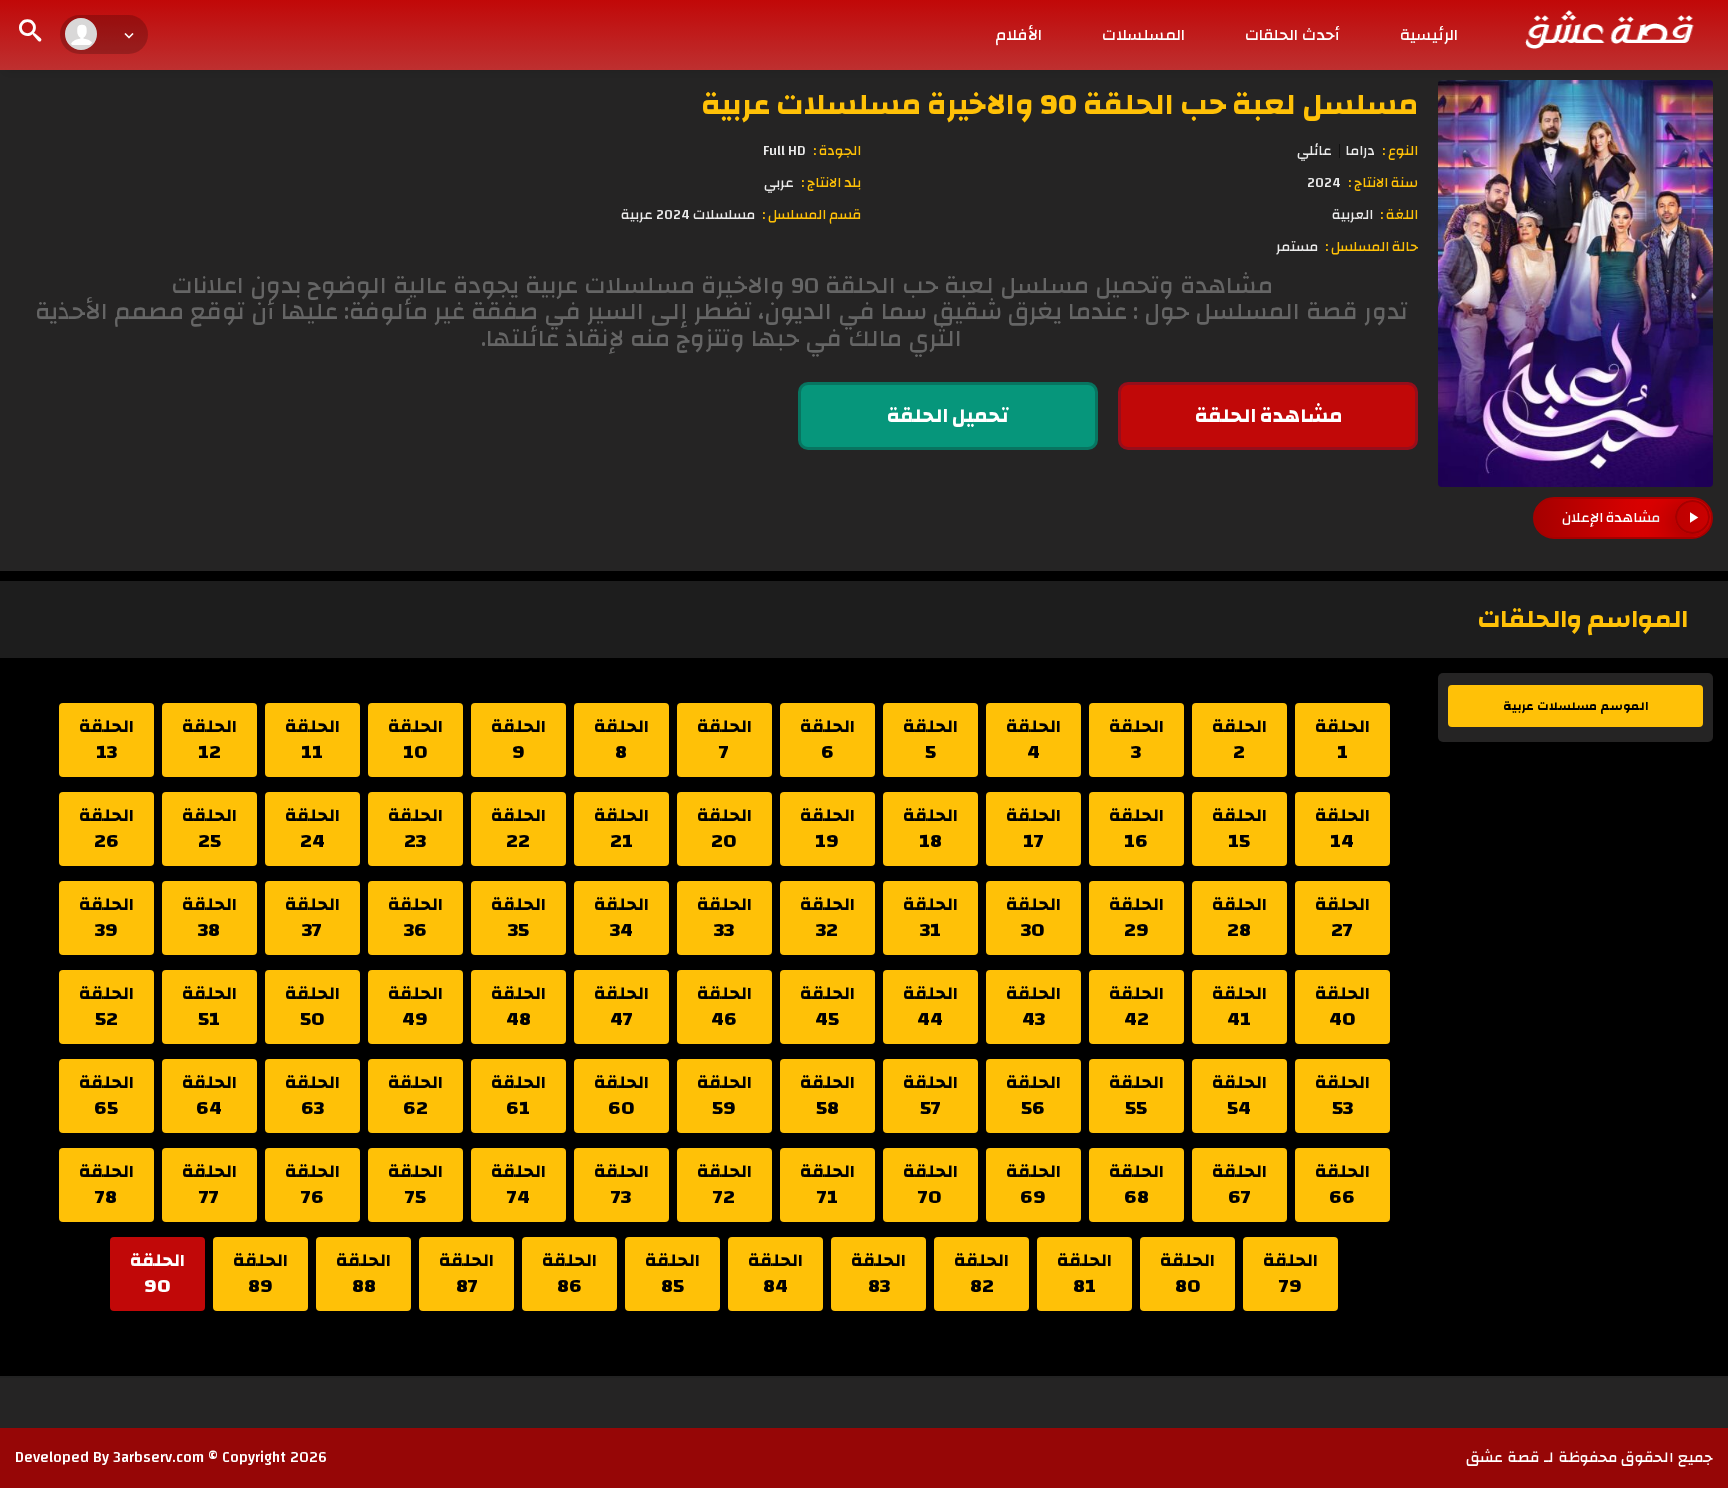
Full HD (784, 151)
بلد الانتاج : (831, 183)
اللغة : (1399, 215)
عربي (779, 183)
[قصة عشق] (1608, 29)
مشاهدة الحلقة (1268, 415)
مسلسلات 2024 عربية (688, 215)
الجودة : (837, 151)
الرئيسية (1429, 35)
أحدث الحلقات (1292, 35)
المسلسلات (1143, 35)
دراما (1360, 151)
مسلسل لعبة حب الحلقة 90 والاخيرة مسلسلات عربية (1059, 104)
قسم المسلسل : (811, 215)
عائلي (1314, 151)
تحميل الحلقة (948, 415)
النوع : (1400, 151)
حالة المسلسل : (1371, 247)
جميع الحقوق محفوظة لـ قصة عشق (1589, 1457)
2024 (1324, 183)
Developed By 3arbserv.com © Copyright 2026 (171, 1457)
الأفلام (1018, 35)
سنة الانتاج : (1383, 183)
